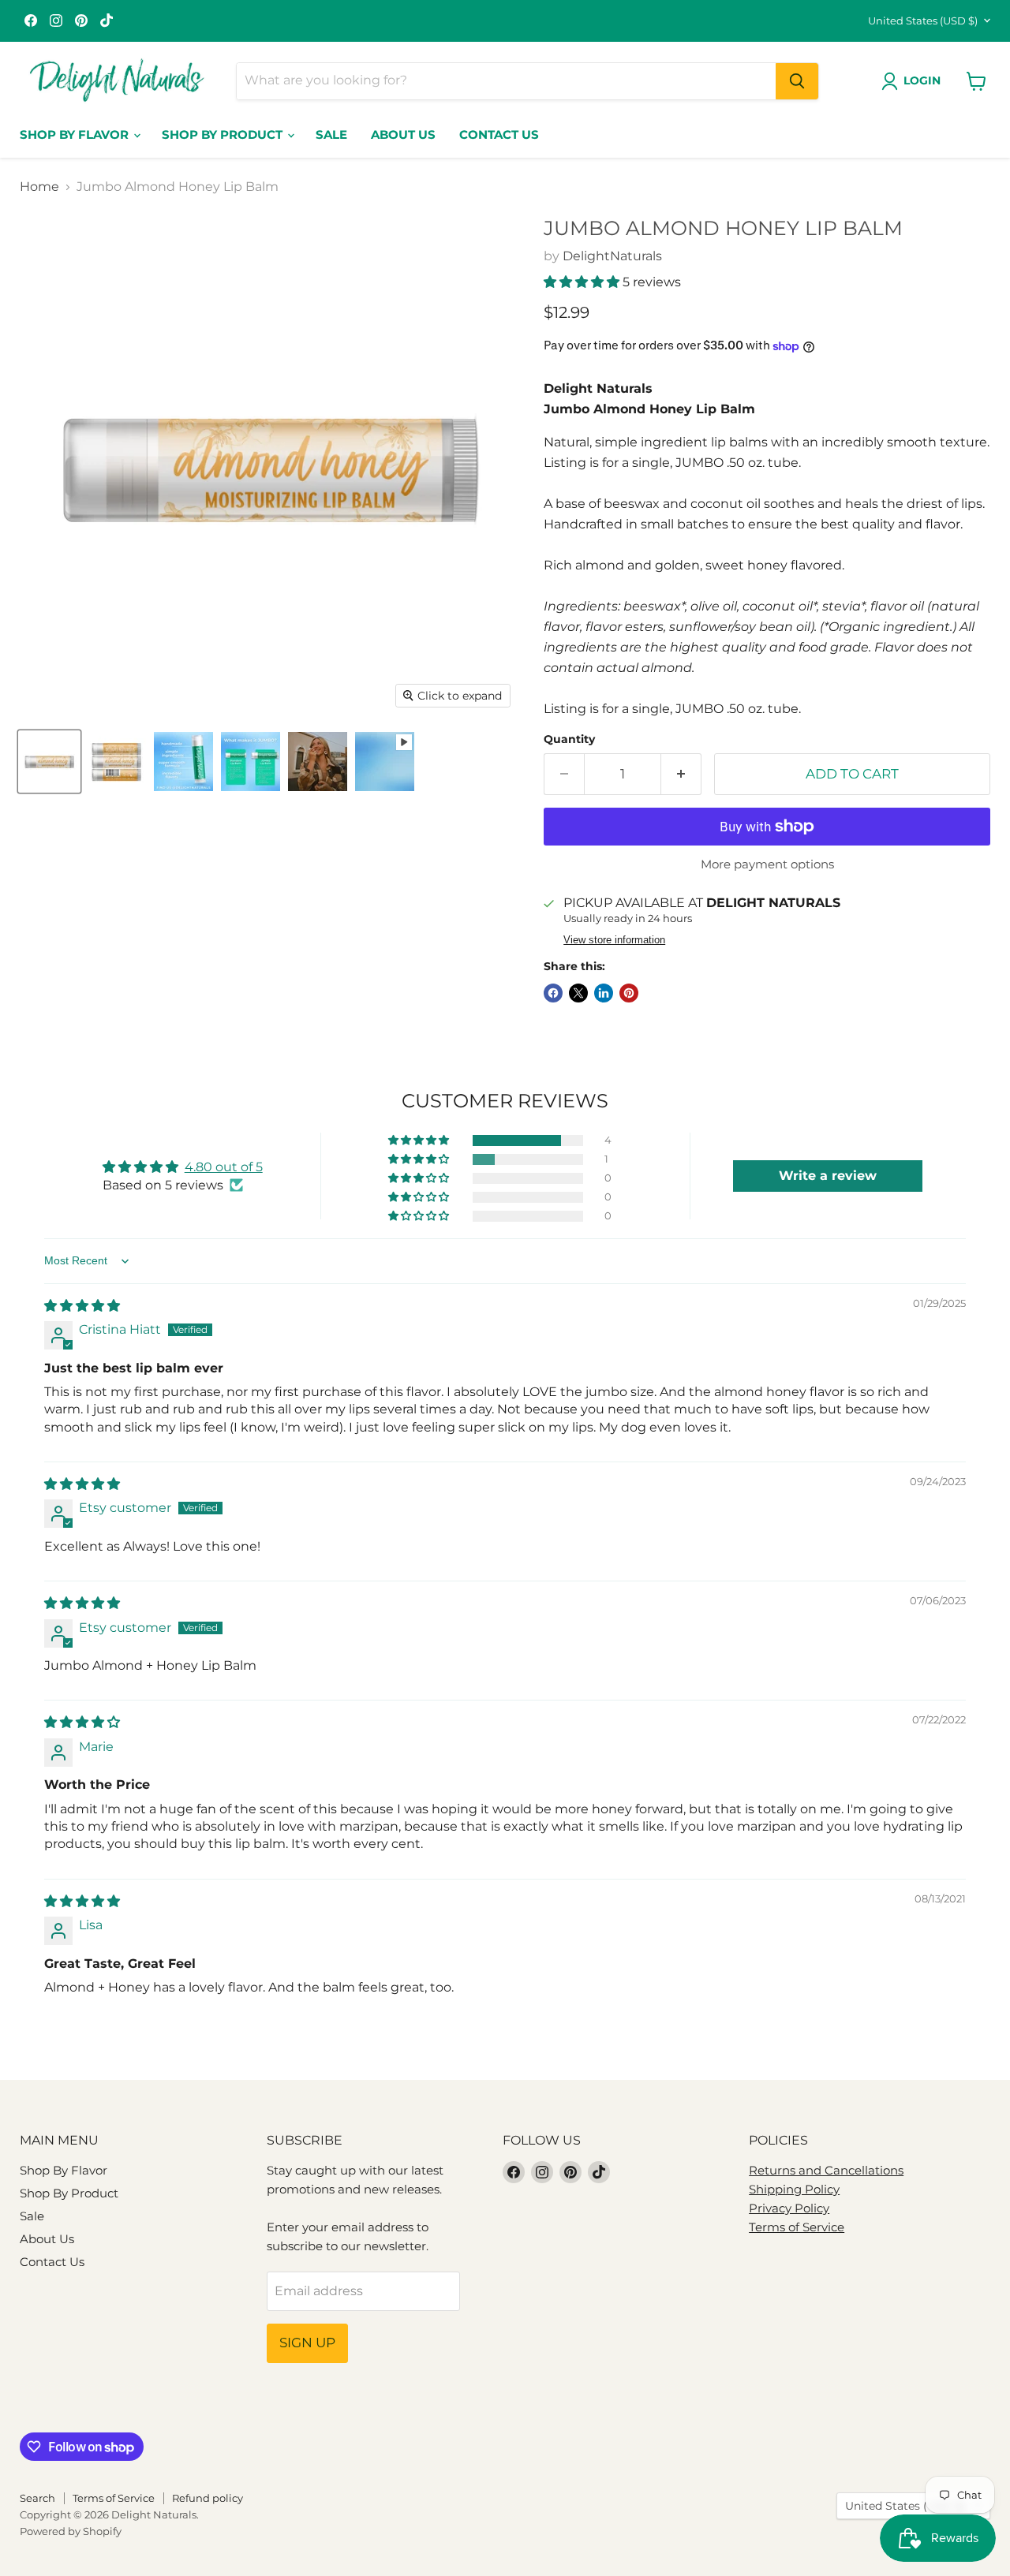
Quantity (569, 739)
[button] (583, 282)
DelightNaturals (612, 256)
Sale (331, 134)
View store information (614, 940)
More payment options (767, 864)
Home (39, 187)
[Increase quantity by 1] (681, 775)
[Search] (797, 81)
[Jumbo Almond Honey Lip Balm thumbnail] (49, 762)
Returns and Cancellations (826, 2170)
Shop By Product (224, 134)
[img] (82, 1306)
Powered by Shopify (71, 2531)
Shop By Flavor (76, 134)
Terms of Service (797, 2227)
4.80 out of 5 (224, 1167)
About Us (403, 134)
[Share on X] (578, 993)
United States (923, 21)
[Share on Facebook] (553, 993)
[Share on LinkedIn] (604, 993)
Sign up (307, 2343)
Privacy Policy (789, 2208)
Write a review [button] (828, 1176)
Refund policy (208, 2498)
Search (37, 2498)
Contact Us (499, 134)
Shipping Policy (794, 2189)
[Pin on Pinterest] (629, 993)
